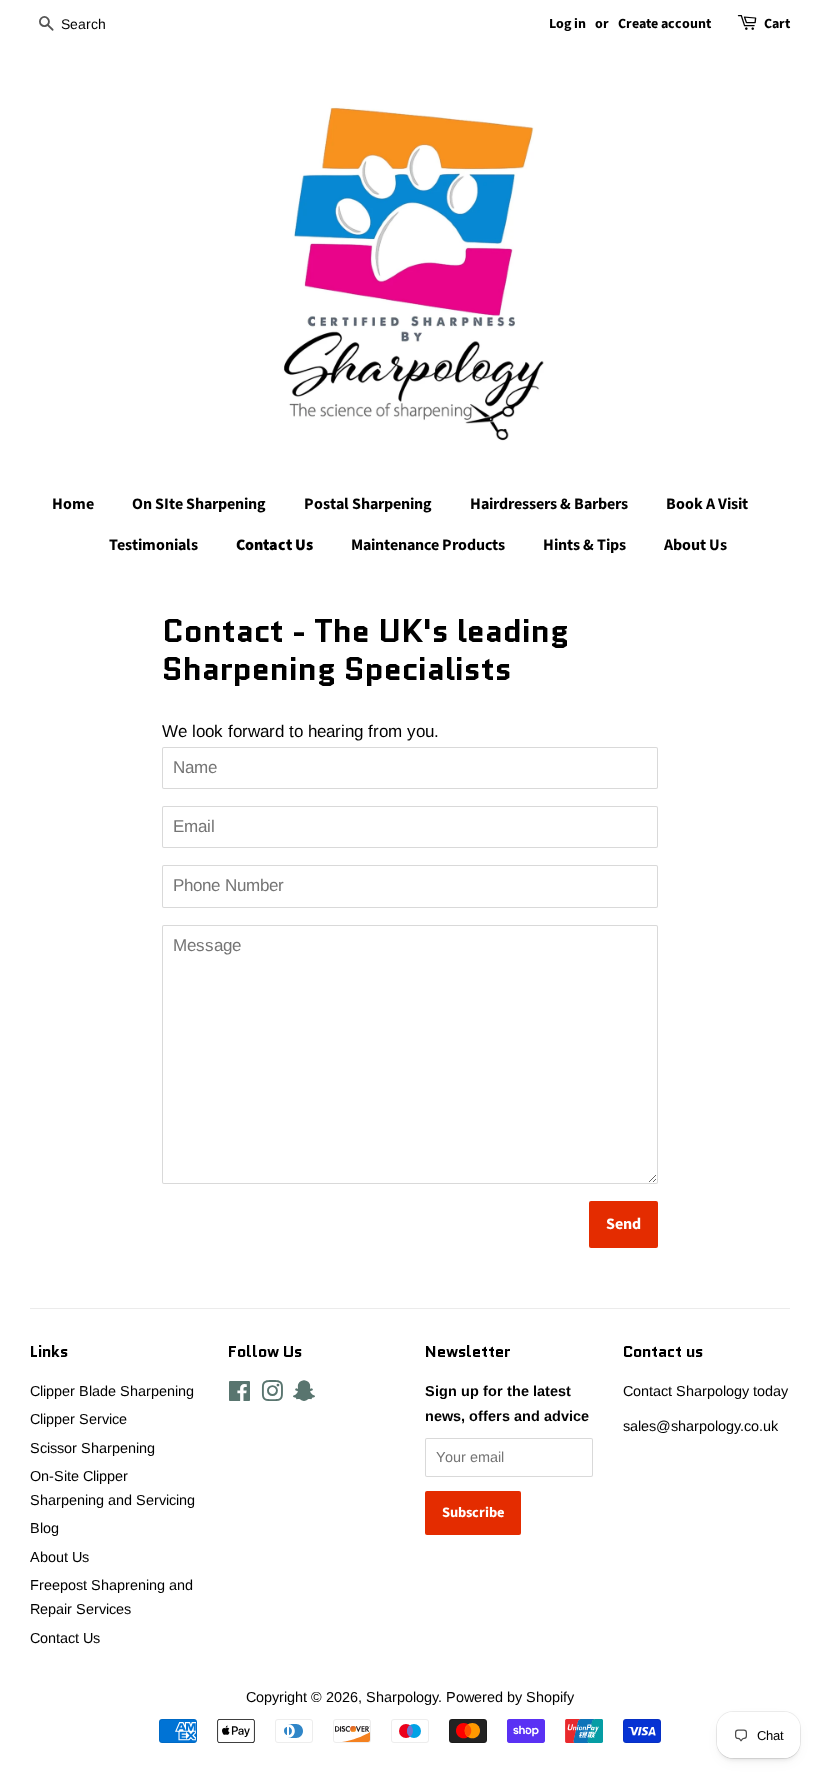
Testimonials (153, 545)
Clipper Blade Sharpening (112, 1391)
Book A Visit (707, 504)
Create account (664, 24)
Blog (44, 1528)
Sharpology (402, 1697)
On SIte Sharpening (199, 504)
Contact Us (274, 545)
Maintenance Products (428, 545)
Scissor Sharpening (92, 1448)
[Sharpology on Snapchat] (304, 1395)
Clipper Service (78, 1419)
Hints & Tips (584, 545)
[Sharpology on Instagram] (272, 1395)
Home (73, 504)
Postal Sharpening (368, 504)
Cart (777, 24)
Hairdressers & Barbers (549, 504)
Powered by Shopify (510, 1697)
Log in (567, 24)
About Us (695, 545)
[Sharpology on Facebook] (239, 1395)
